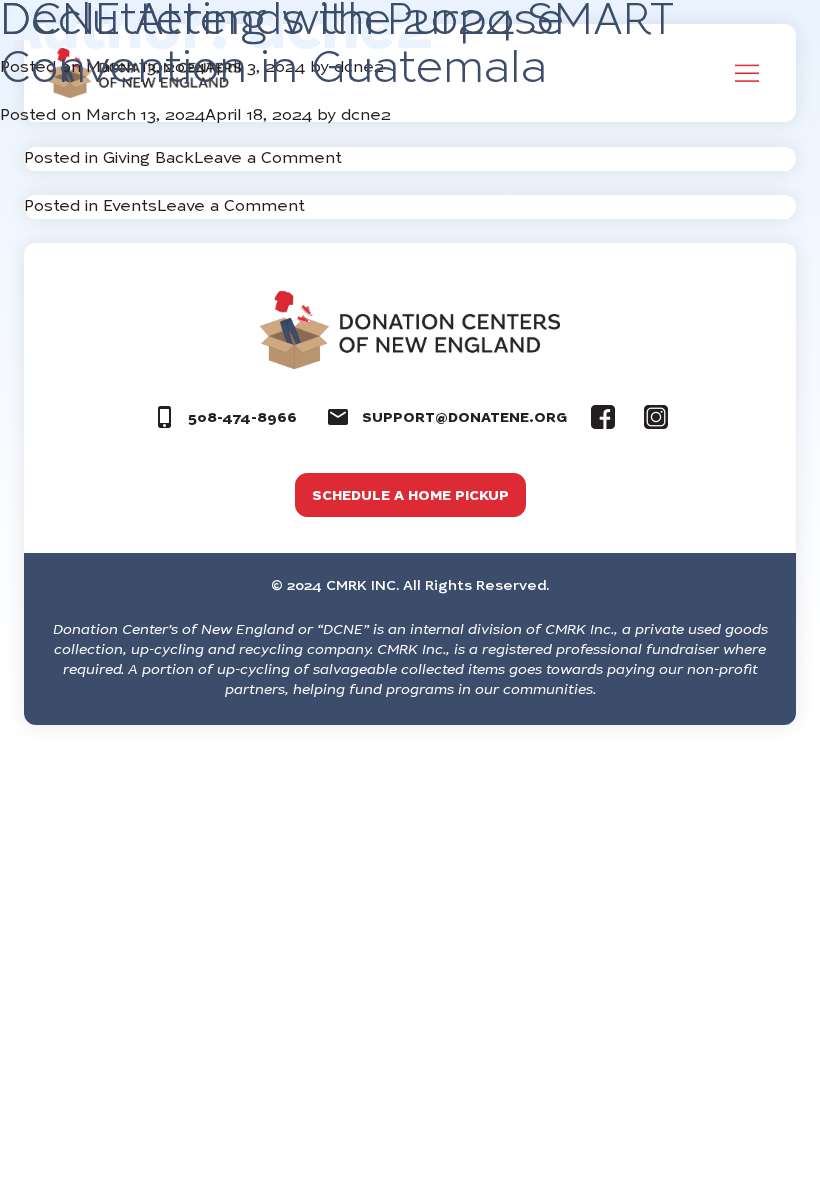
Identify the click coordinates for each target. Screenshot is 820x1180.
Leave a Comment (268, 159)
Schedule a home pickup (410, 497)
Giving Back (148, 159)
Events (130, 207)
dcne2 (366, 116)
